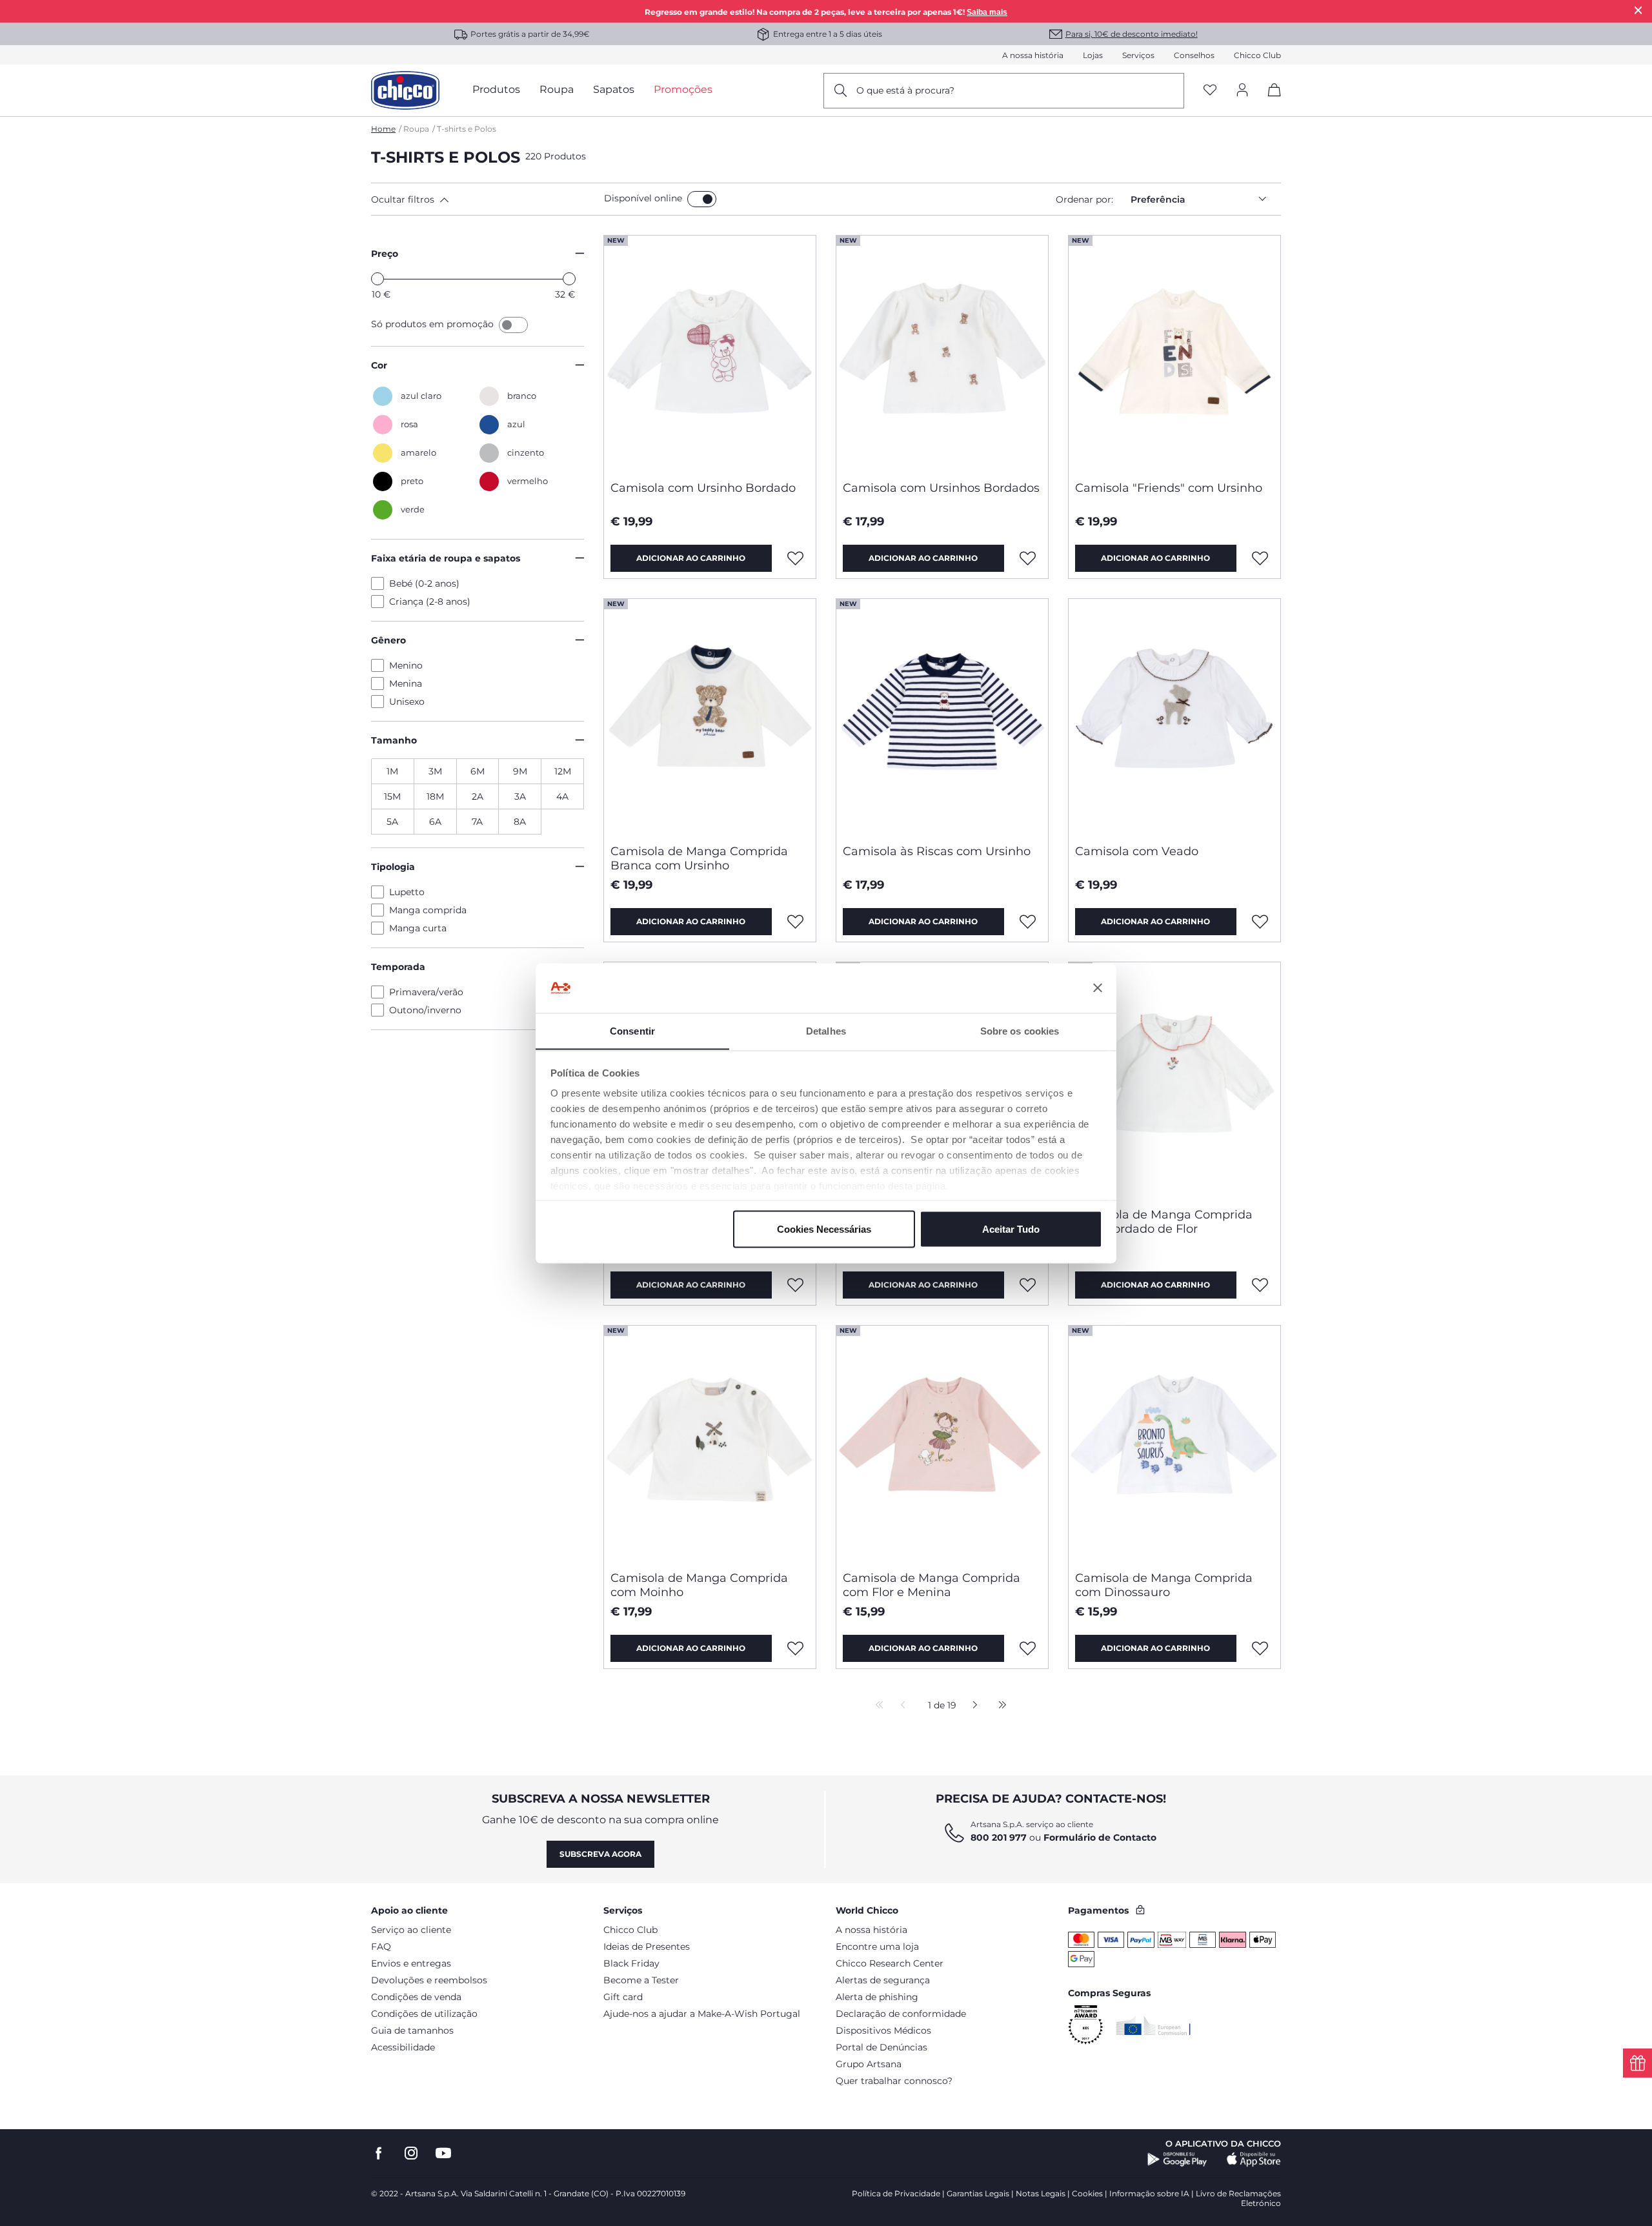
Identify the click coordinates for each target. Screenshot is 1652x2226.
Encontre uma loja (877, 1947)
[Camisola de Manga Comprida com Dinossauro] (1174, 1443)
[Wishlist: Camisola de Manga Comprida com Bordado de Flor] (1260, 1285)
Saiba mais (987, 12)
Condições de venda (416, 1997)
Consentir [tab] (632, 1030)
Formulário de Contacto (1100, 1837)
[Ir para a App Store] (1254, 2160)
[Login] (1242, 91)
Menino (406, 665)
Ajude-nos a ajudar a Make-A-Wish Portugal (702, 2014)
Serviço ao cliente (411, 1930)
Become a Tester (641, 1980)
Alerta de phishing (877, 1997)
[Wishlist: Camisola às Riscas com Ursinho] (1028, 922)
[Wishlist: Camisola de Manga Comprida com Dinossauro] (1260, 1648)
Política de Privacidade (896, 2193)
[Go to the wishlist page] (1210, 91)
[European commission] (1153, 2025)
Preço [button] (385, 254)
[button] (485, 199)
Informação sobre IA (1149, 2193)
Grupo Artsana (869, 2064)
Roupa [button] (557, 89)
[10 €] (378, 279)
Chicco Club (1257, 55)
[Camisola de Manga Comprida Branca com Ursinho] (710, 716)
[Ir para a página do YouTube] (443, 2153)
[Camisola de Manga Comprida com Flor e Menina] (942, 1443)
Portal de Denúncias (881, 2047)
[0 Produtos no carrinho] (1270, 101)
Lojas (1093, 55)
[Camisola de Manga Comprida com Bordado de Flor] (1174, 1080)
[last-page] (999, 1706)
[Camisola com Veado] (1174, 716)
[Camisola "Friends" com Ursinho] (1174, 353)
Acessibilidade (403, 2047)
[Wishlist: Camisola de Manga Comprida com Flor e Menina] (1028, 1648)
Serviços (1138, 55)
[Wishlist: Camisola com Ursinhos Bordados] (1028, 558)
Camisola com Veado (1137, 851)
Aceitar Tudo (1011, 1229)
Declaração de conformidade (901, 2014)
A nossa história (1033, 55)
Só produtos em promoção (434, 324)
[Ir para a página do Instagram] (411, 2153)
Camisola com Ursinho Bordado (703, 488)
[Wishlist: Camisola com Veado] (1260, 922)
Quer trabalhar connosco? (894, 2081)
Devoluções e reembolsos (429, 1980)
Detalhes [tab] (826, 1030)
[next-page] (972, 1706)
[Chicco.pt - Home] (405, 90)
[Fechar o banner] (1098, 988)
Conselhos (1194, 55)
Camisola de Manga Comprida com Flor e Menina (932, 1585)
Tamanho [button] (394, 740)
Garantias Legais (978, 2193)
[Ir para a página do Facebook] (379, 2153)
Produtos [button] (496, 89)
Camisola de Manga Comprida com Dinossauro (1164, 1585)
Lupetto (407, 892)
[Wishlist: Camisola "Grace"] (796, 1285)
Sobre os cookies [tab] (1020, 1030)
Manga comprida (428, 910)
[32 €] (569, 279)
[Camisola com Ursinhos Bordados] (942, 353)
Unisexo (407, 702)
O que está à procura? (905, 90)
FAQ (381, 1947)
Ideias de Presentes (647, 1947)
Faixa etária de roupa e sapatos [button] (446, 558)
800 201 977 (999, 1837)
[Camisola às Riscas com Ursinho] (942, 716)
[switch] (702, 199)
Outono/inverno (425, 1010)
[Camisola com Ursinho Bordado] (710, 353)
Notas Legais (1041, 2193)
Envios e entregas (411, 1963)
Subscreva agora (600, 1854)
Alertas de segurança (883, 1980)
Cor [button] (379, 365)
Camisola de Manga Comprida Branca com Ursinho (699, 858)
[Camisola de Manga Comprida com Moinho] (710, 1443)
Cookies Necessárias (824, 1229)
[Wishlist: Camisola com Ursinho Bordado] (796, 558)
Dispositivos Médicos (883, 2030)
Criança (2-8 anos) (430, 602)
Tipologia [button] (393, 867)
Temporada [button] (398, 967)
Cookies (1087, 2193)
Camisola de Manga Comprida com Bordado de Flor (1164, 1222)
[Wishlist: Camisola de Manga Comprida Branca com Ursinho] (796, 922)
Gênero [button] (388, 640)
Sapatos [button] (614, 89)
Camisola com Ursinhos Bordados (941, 488)
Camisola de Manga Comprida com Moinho (699, 1585)
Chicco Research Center (890, 1963)
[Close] (1638, 10)
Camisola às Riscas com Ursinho (937, 851)
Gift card (623, 1997)
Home (383, 129)
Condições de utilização (424, 2014)
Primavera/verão (426, 992)
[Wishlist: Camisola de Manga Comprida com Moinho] (796, 1648)
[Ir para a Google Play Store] (1177, 2160)
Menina (406, 683)
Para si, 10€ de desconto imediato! (1132, 34)
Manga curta (418, 928)
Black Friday (631, 1963)
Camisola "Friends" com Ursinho (1169, 488)
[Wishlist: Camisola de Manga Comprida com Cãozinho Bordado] (1028, 1285)
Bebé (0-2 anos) (424, 583)
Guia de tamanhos (412, 2030)
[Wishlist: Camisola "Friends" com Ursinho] (1260, 558)
